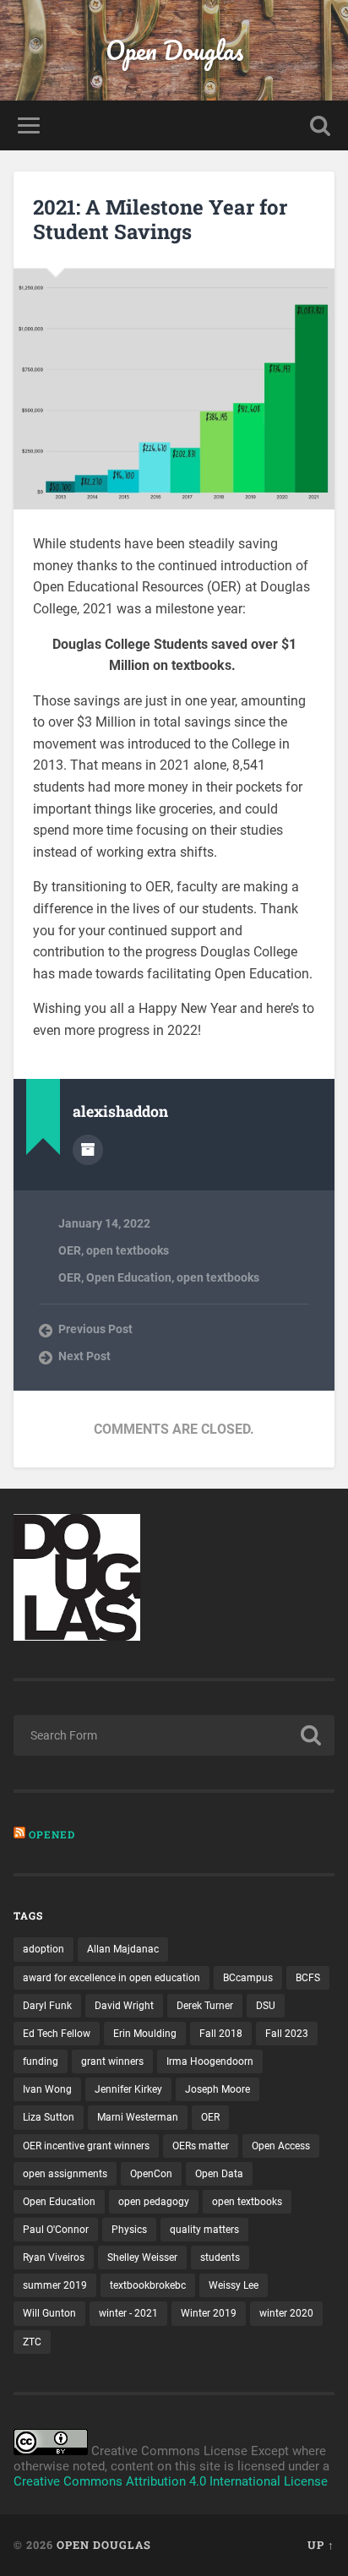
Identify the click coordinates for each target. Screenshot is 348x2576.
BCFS (308, 1978)
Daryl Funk (47, 2006)
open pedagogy (154, 2202)
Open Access (281, 2146)
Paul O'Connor (56, 2230)
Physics (129, 2230)
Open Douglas (174, 50)
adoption (43, 1949)
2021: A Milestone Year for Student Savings (160, 219)
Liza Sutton (49, 2117)
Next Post (84, 1356)
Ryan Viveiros (54, 2257)
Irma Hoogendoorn (210, 2061)
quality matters (204, 2230)
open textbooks (128, 1250)
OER (70, 1250)
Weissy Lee (234, 2285)
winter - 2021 (128, 2313)
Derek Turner (205, 2006)
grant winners (112, 2061)
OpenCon (151, 2174)
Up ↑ (321, 2545)
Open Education (129, 1277)
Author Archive (88, 1150)
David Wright (124, 2006)
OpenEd (52, 1834)
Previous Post (95, 1329)
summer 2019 (55, 2285)
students (220, 2257)
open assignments (65, 2174)
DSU (266, 2006)
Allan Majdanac (123, 1949)
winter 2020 (286, 2313)
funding (41, 2061)
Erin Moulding (145, 2034)
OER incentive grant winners (86, 2146)
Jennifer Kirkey (128, 2089)
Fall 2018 (221, 2034)
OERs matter (201, 2146)
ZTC (32, 2342)
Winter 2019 (209, 2313)
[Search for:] (174, 1735)
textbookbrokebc (148, 2285)
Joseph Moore (217, 2089)
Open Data (219, 2174)
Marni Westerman (138, 2117)
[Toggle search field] (320, 125)
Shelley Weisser (142, 2257)
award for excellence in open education (111, 1978)
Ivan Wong (47, 2089)
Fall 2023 (287, 2034)
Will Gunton (49, 2313)
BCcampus (248, 1978)
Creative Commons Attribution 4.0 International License (171, 2481)
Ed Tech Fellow (57, 2034)
